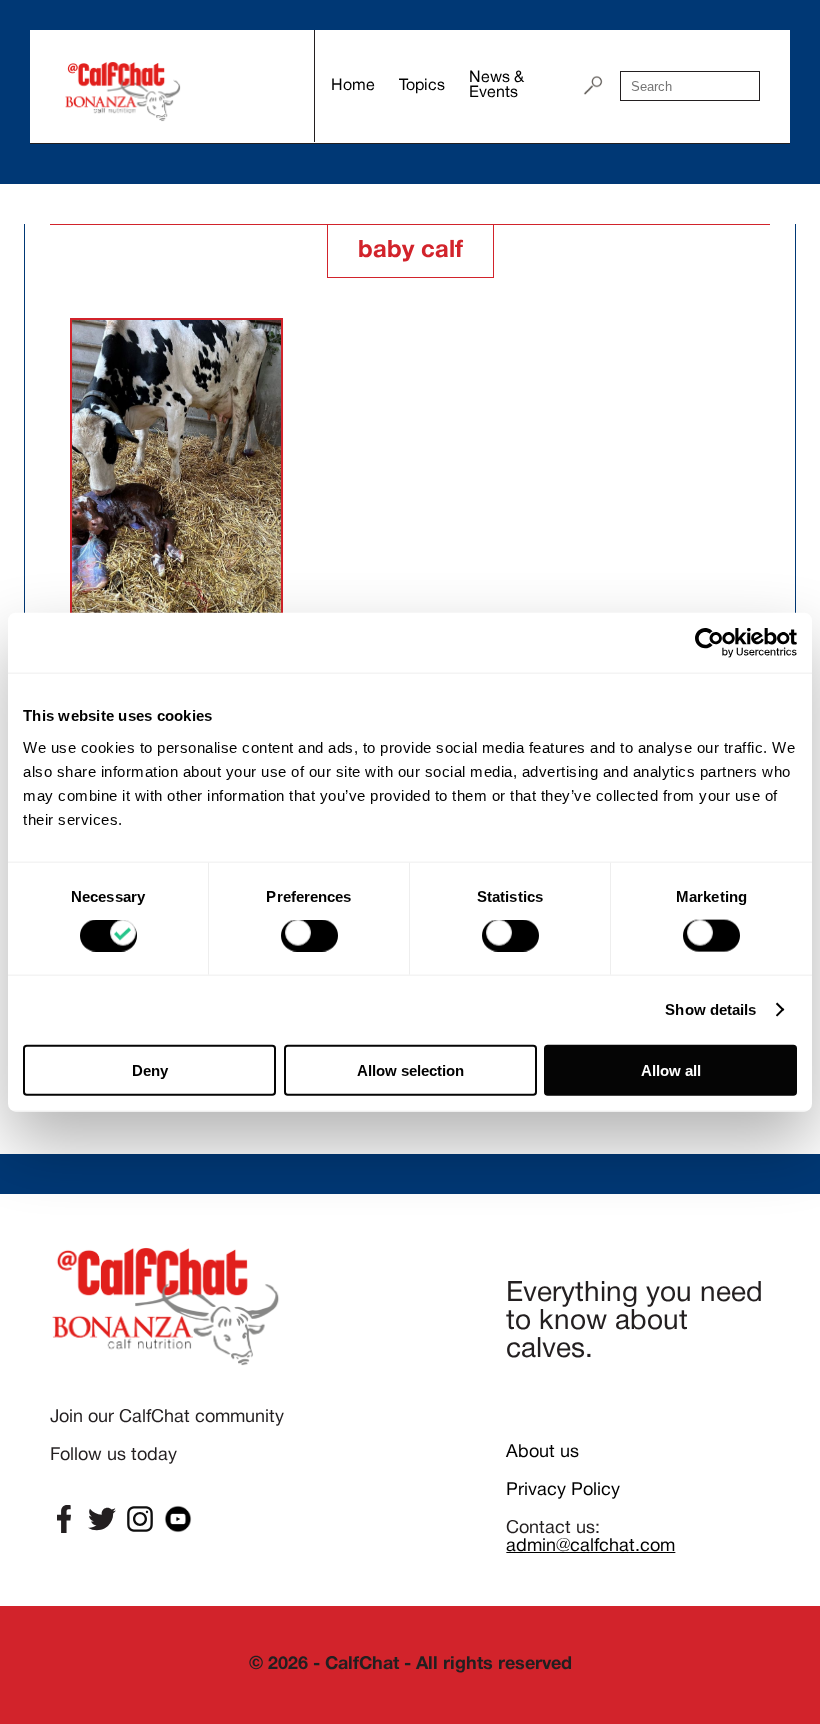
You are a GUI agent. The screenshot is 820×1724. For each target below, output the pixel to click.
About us (542, 1452)
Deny (150, 1069)
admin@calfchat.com (590, 1546)
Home (353, 86)
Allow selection (410, 1069)
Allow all (671, 1069)
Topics (422, 86)
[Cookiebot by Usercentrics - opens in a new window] (709, 643)
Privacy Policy (563, 1490)
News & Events (496, 85)
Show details (710, 1009)
